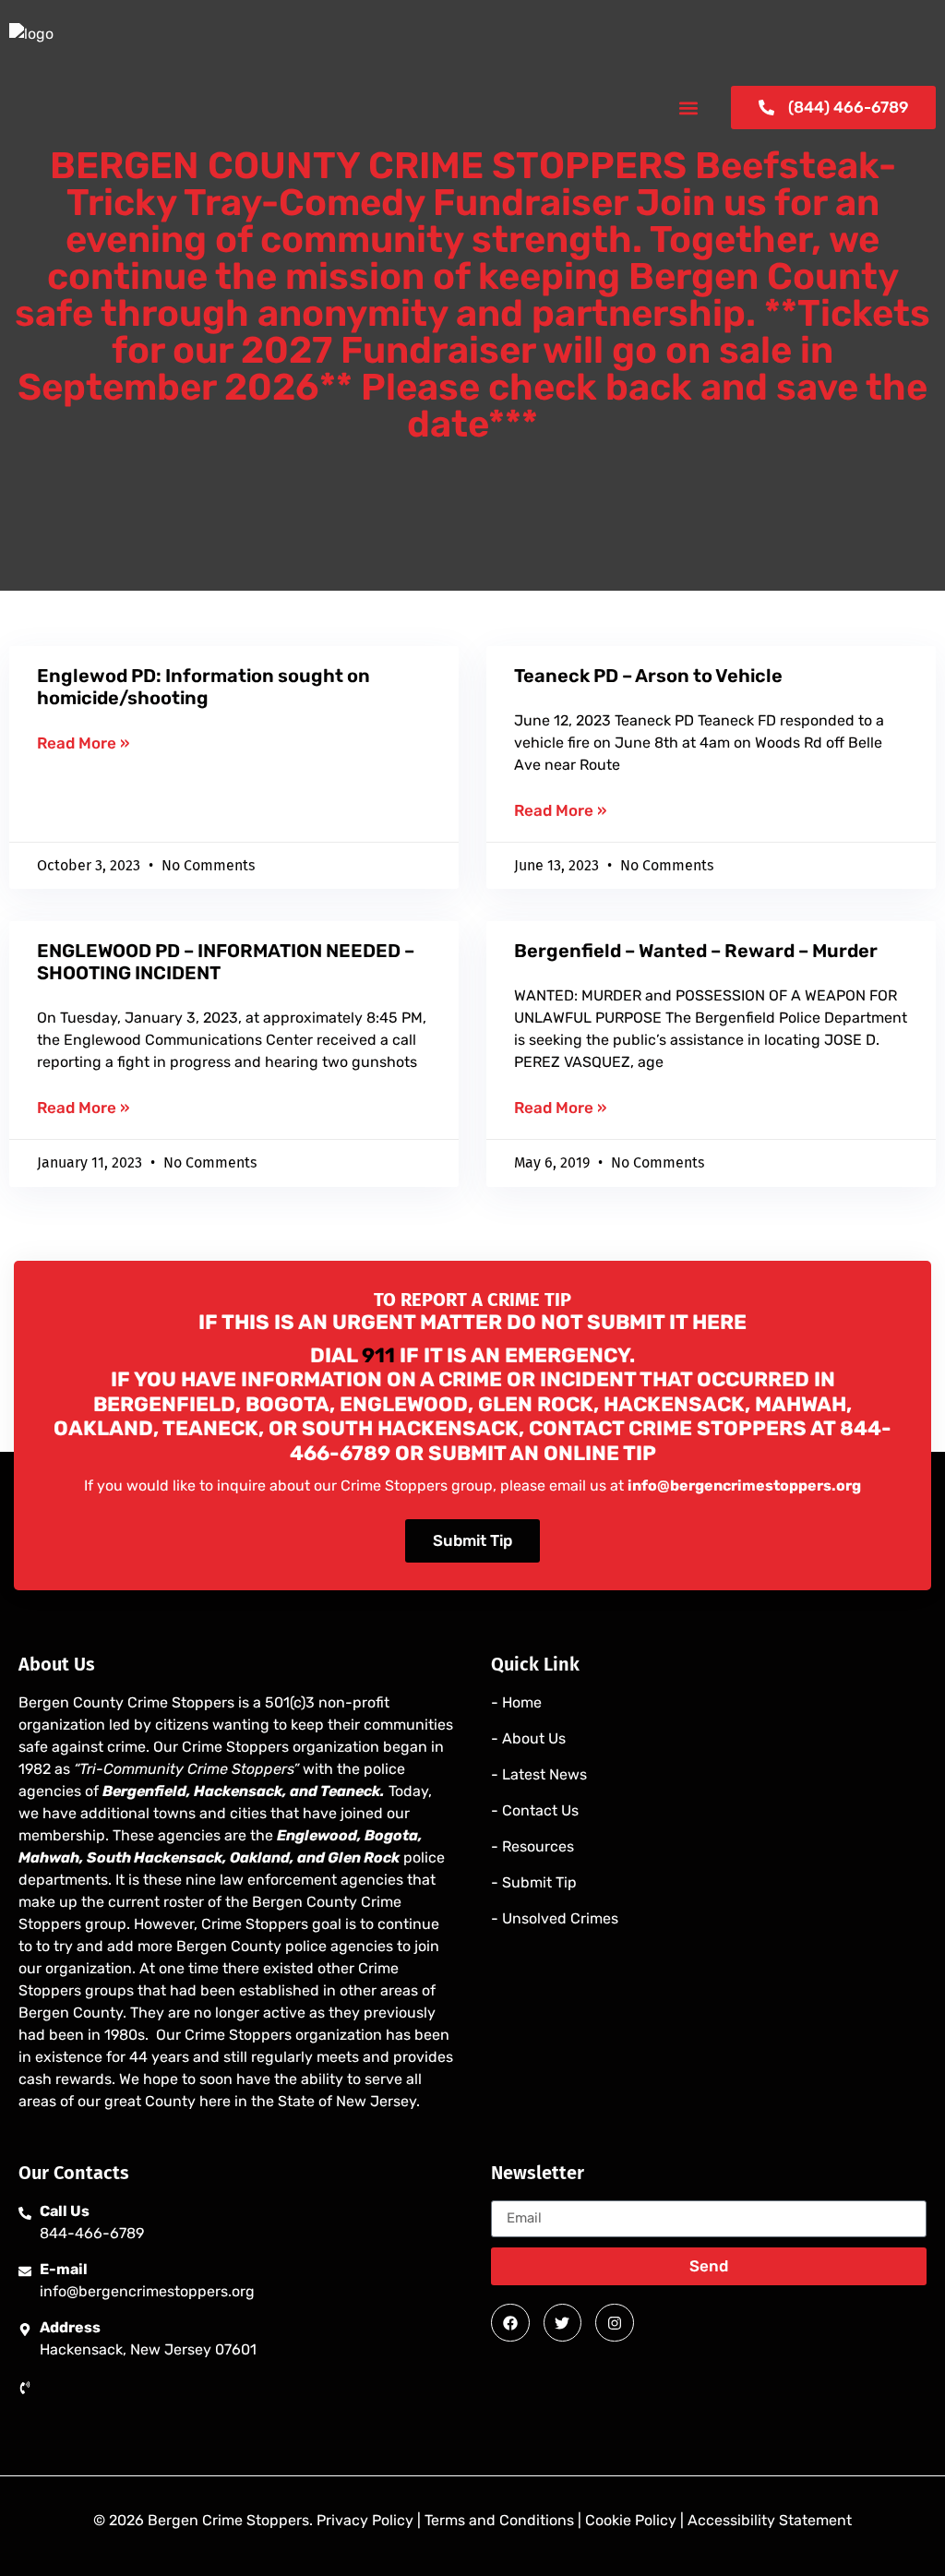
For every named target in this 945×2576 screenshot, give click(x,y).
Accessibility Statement (770, 2520)
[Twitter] (563, 2323)
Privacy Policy (365, 2520)
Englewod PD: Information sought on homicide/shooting (203, 687)
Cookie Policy (631, 2520)
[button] (688, 108)
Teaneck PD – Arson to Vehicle (648, 676)
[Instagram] (615, 2323)
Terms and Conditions (499, 2520)
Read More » (83, 743)
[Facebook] (510, 2323)
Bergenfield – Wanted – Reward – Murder (696, 951)
